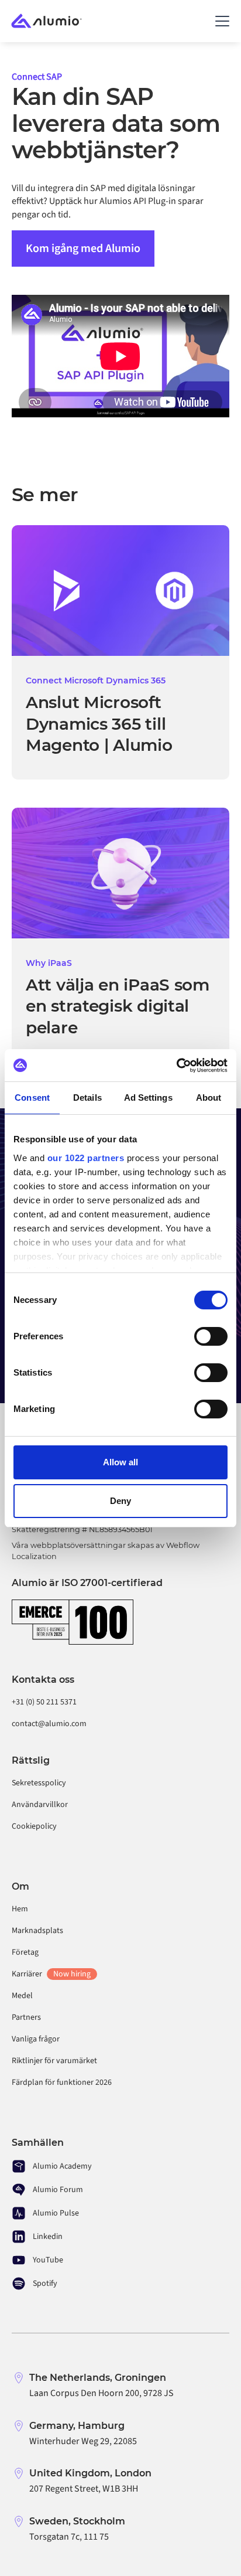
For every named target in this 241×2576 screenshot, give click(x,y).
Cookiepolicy (34, 1826)
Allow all (120, 1462)
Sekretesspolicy (39, 1783)
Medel (22, 1996)
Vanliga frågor (36, 2039)
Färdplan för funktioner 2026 (62, 2082)
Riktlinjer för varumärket (54, 2061)
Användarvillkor (40, 1805)
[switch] (211, 1336)
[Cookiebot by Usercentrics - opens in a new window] (176, 1066)
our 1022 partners (86, 1158)
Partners (26, 2017)
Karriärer (51, 1974)
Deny (120, 1501)
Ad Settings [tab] (148, 1098)
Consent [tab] (32, 1098)
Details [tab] (87, 1098)
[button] (220, 21)
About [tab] (209, 1098)
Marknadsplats (37, 1931)
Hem (20, 1909)
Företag (25, 1952)
